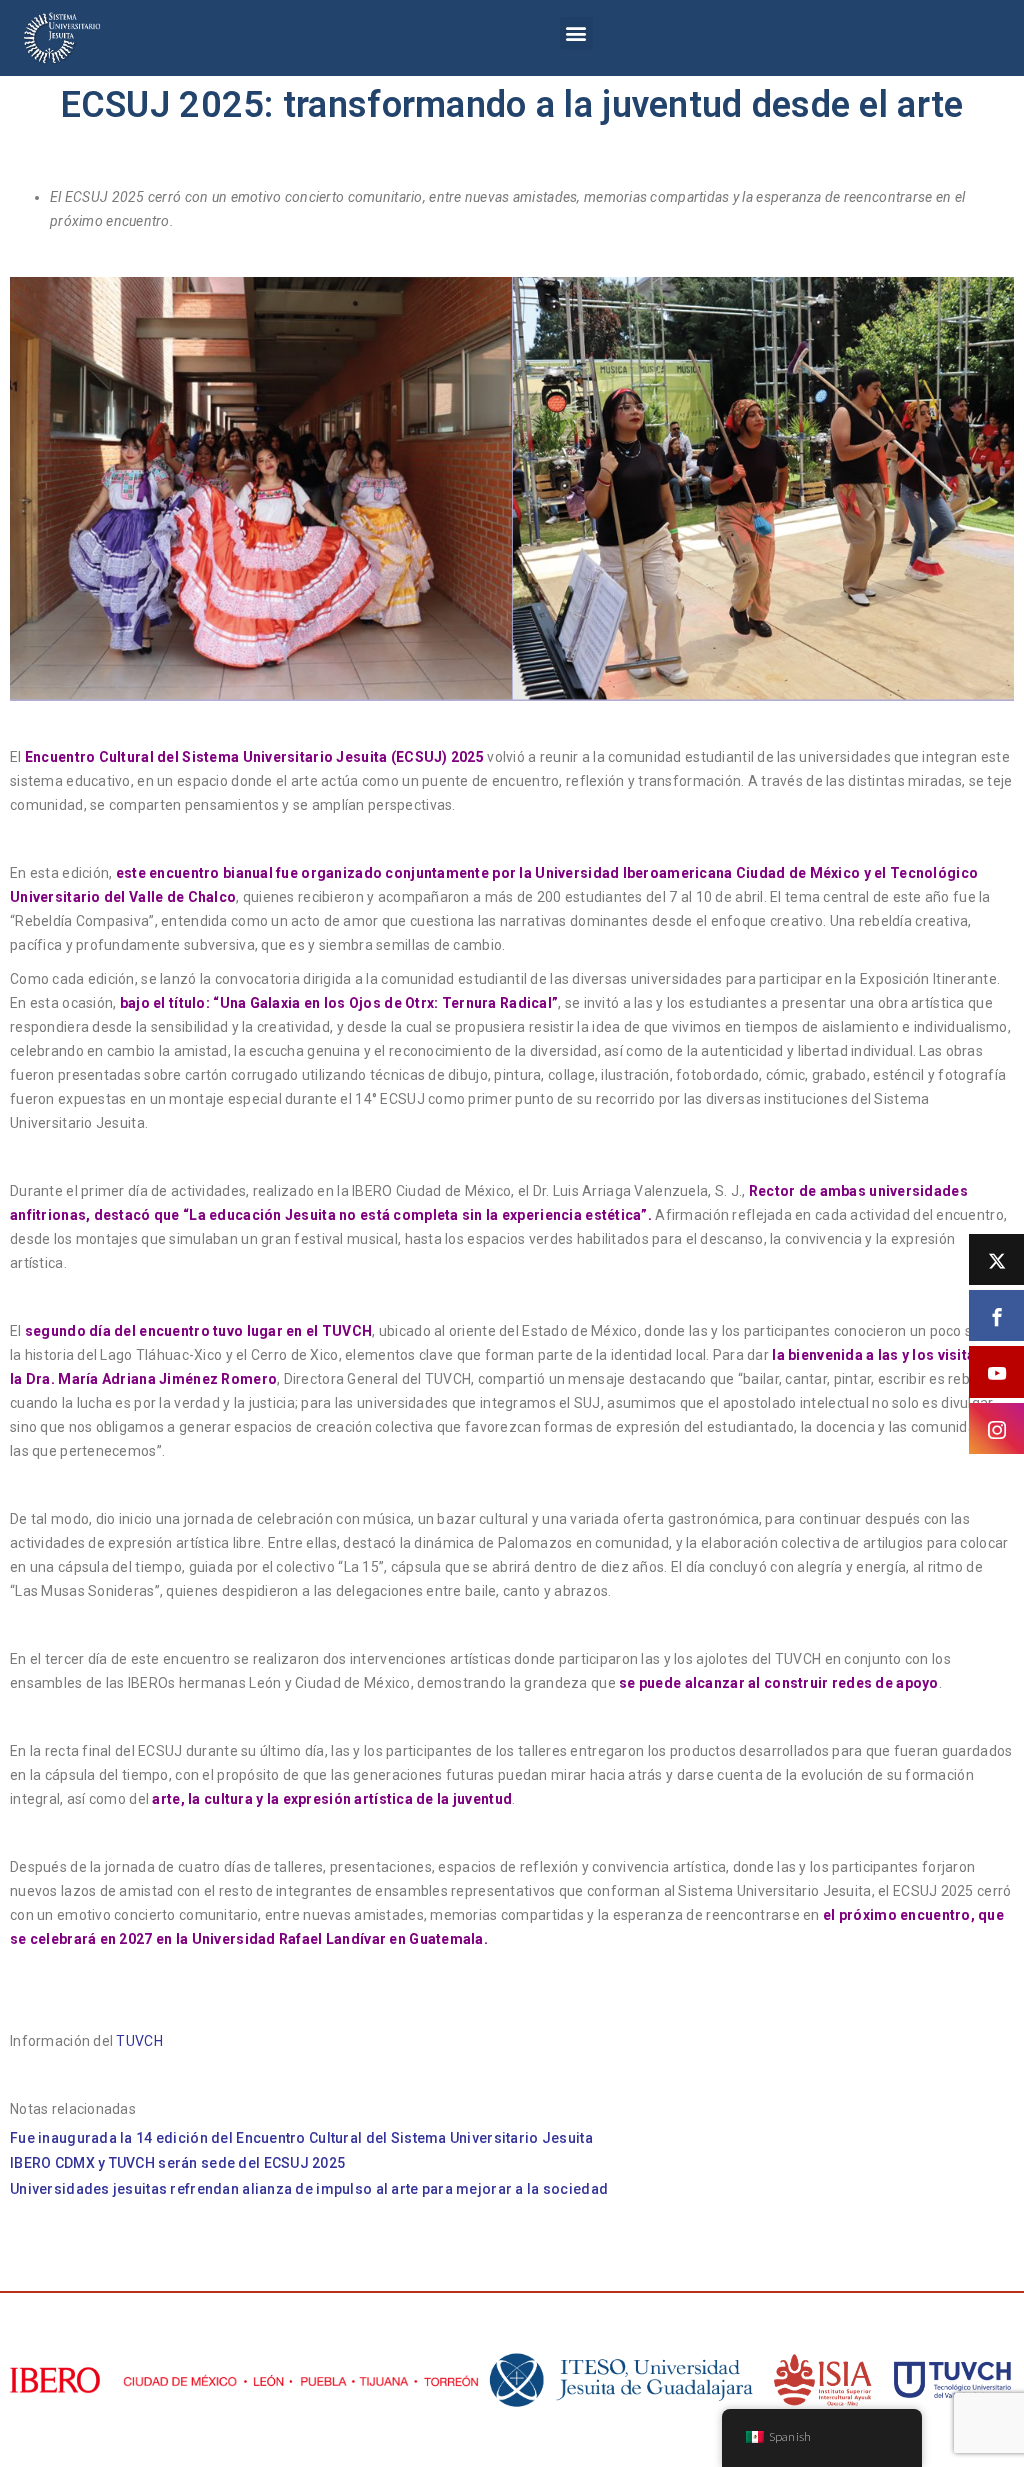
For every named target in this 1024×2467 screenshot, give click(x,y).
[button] (576, 33)
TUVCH (139, 2041)
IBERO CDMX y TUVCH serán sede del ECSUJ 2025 (177, 2163)
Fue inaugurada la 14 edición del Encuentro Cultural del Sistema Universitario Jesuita (304, 2138)
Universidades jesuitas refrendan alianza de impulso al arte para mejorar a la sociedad (309, 2189)
